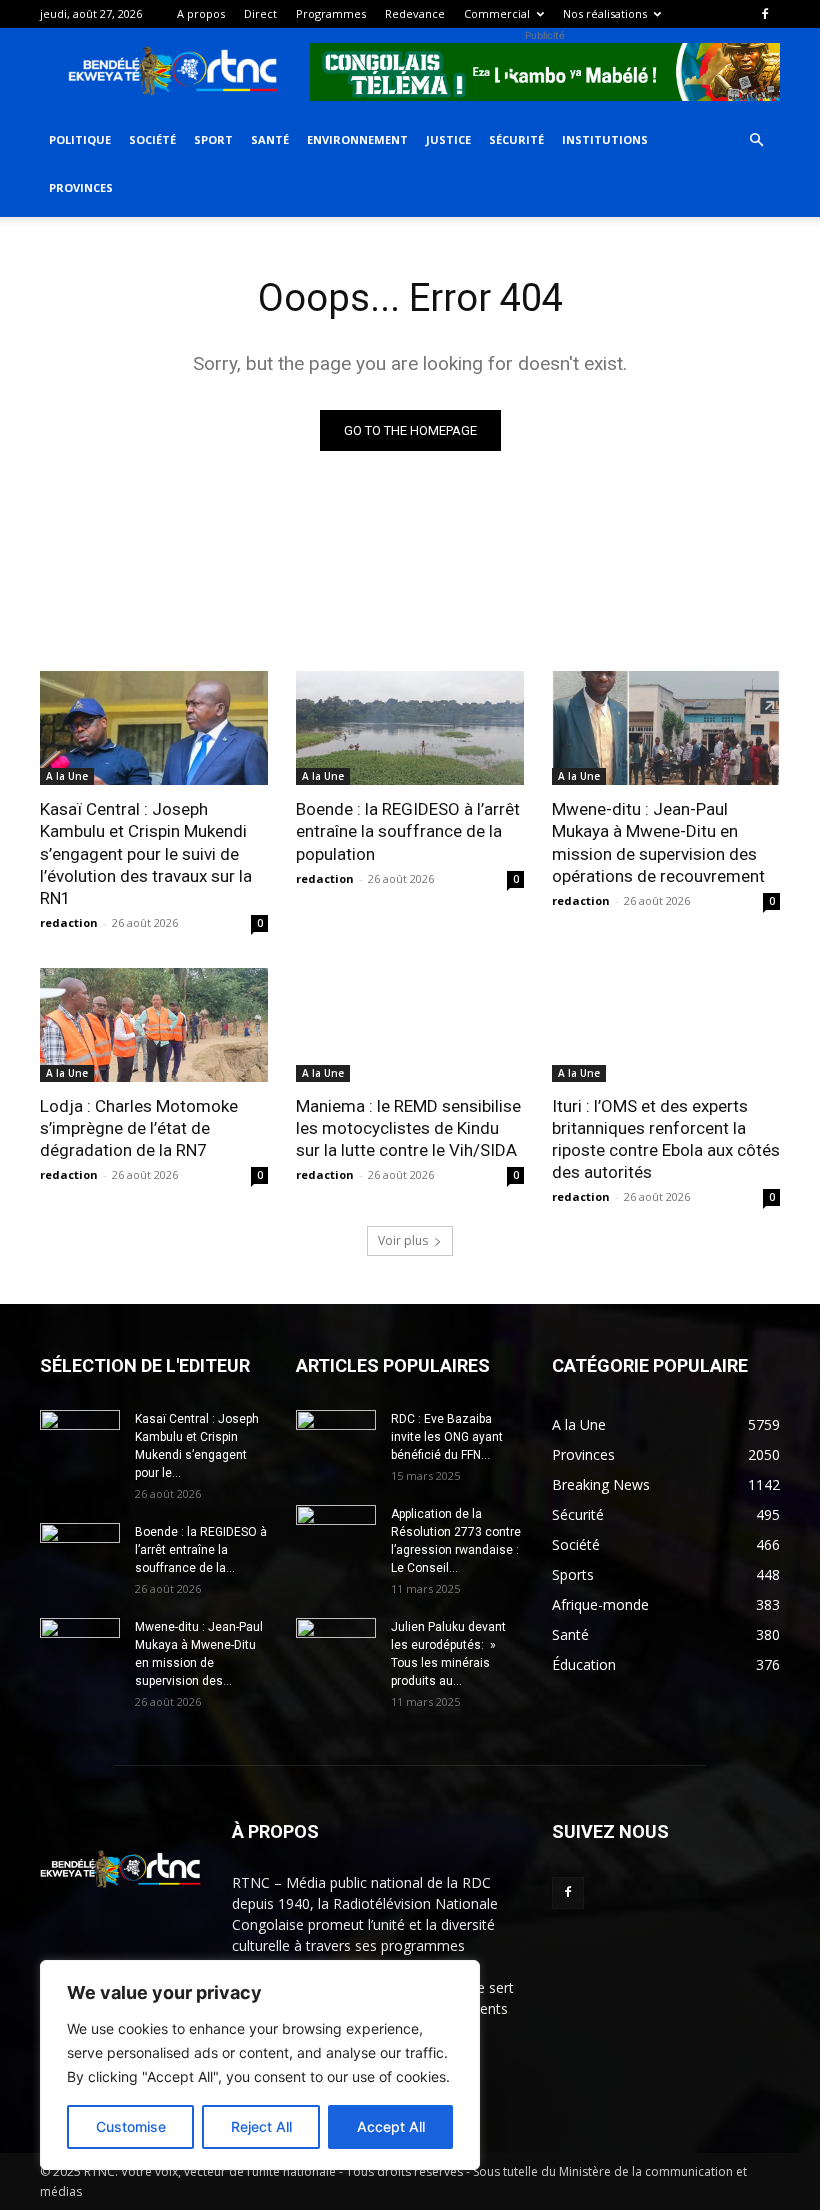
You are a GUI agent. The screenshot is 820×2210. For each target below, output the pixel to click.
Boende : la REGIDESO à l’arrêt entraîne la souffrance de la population (408, 831)
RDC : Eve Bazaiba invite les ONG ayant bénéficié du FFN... (447, 1437)
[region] (260, 2065)
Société (152, 139)
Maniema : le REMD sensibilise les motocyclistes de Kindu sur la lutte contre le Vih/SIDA (408, 1128)
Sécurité (516, 139)
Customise (131, 2126)
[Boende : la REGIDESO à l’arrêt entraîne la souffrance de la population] (410, 728)
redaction (69, 922)
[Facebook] (765, 14)
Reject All (261, 2126)
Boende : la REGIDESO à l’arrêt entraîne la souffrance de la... (201, 1550)
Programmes (331, 13)
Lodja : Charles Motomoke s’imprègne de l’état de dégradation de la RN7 (139, 1128)
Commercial (497, 13)
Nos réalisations (605, 13)
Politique (80, 139)
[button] (756, 140)
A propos (201, 13)
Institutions (605, 139)
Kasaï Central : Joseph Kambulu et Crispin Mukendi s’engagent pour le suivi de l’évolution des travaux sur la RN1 (146, 853)
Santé (270, 139)
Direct (260, 13)
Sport (213, 139)
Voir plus (403, 1240)
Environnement (357, 139)
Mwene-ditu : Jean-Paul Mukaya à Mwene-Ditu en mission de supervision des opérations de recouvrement (658, 842)
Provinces (81, 187)
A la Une (67, 776)
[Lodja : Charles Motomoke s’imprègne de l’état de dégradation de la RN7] (154, 1025)
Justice (448, 139)
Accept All (391, 2126)
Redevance (415, 13)
